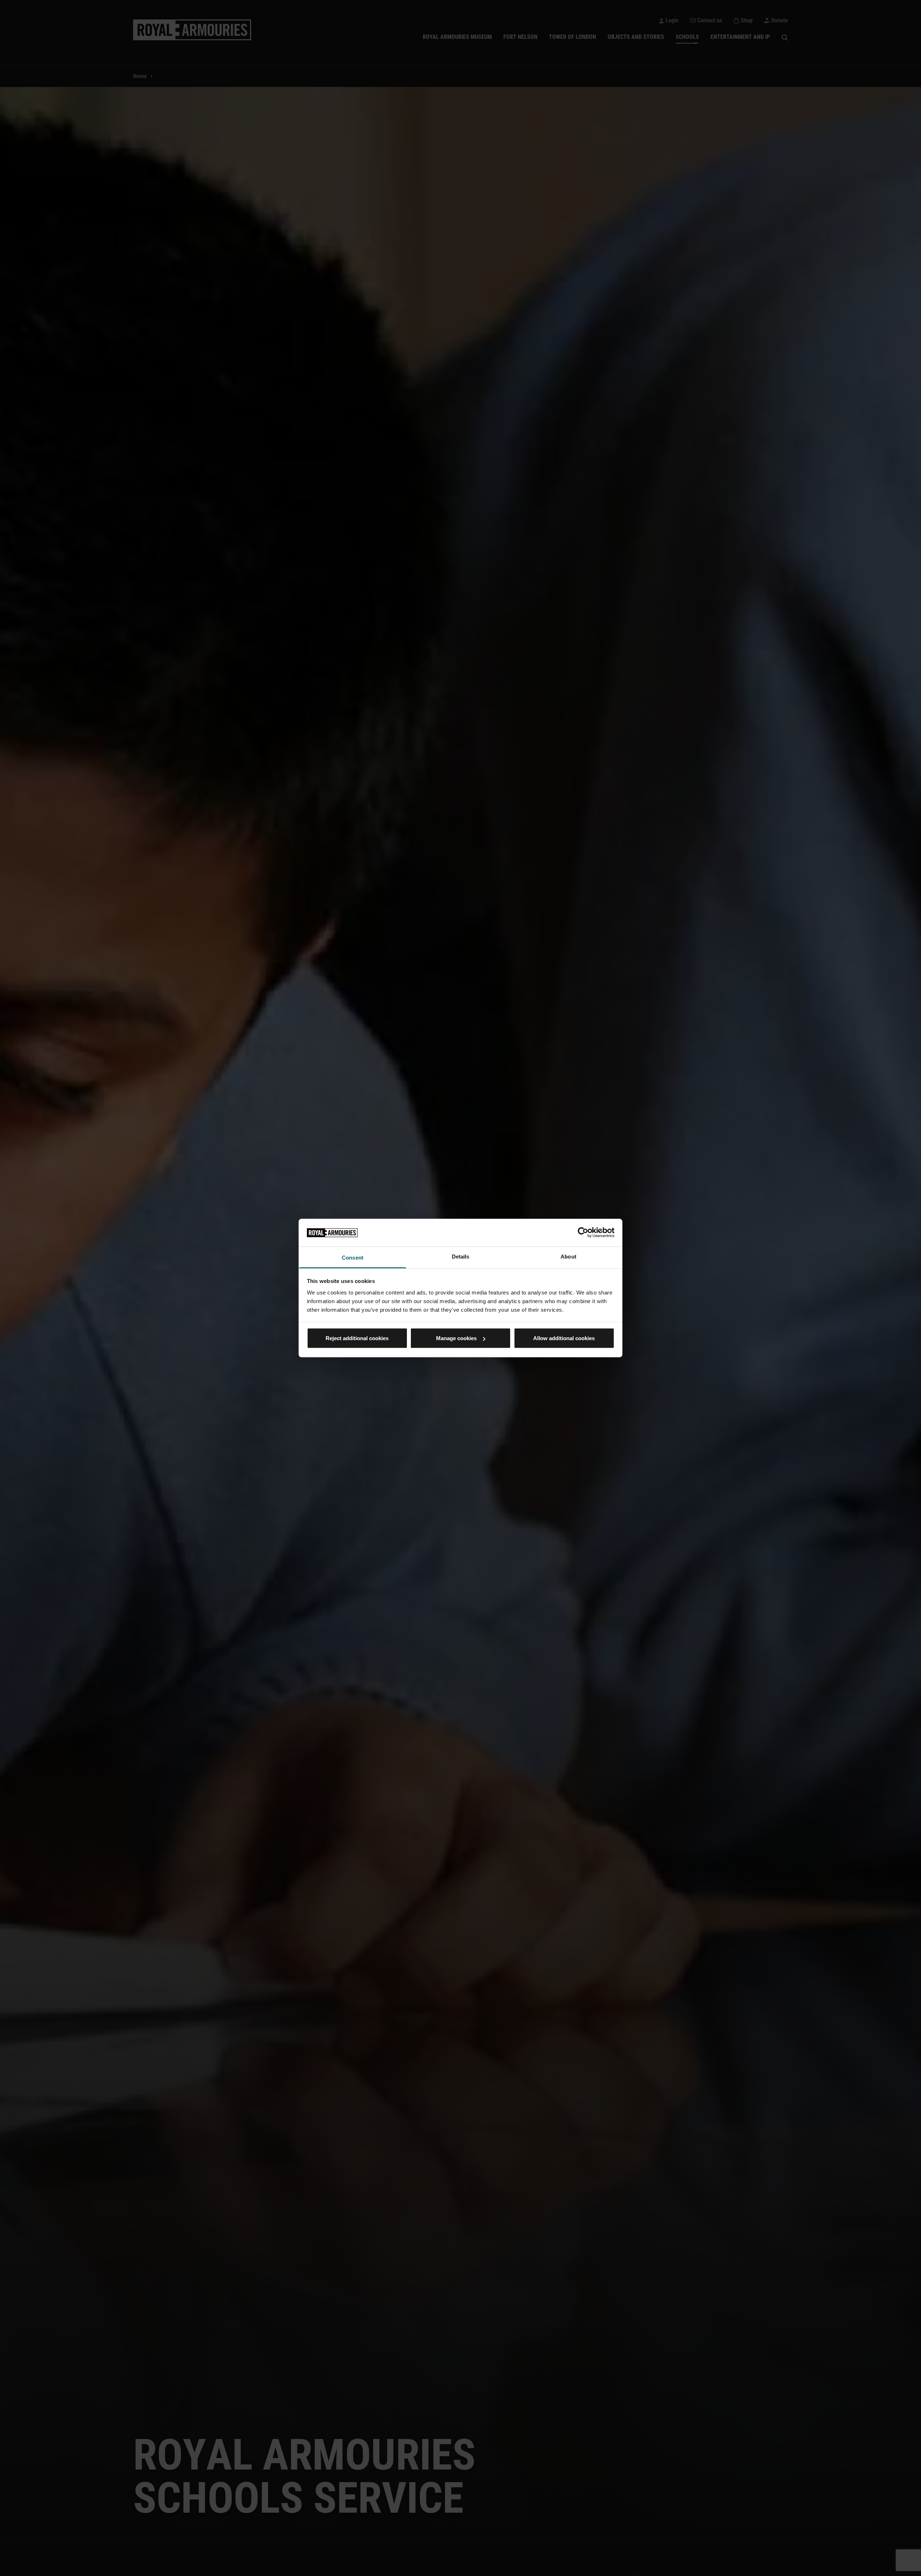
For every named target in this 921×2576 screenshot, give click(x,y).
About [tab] (568, 1256)
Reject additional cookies (357, 1338)
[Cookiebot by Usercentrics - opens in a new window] (583, 1233)
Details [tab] (461, 1256)
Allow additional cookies (564, 1338)
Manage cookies (456, 1338)
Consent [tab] (353, 1257)
